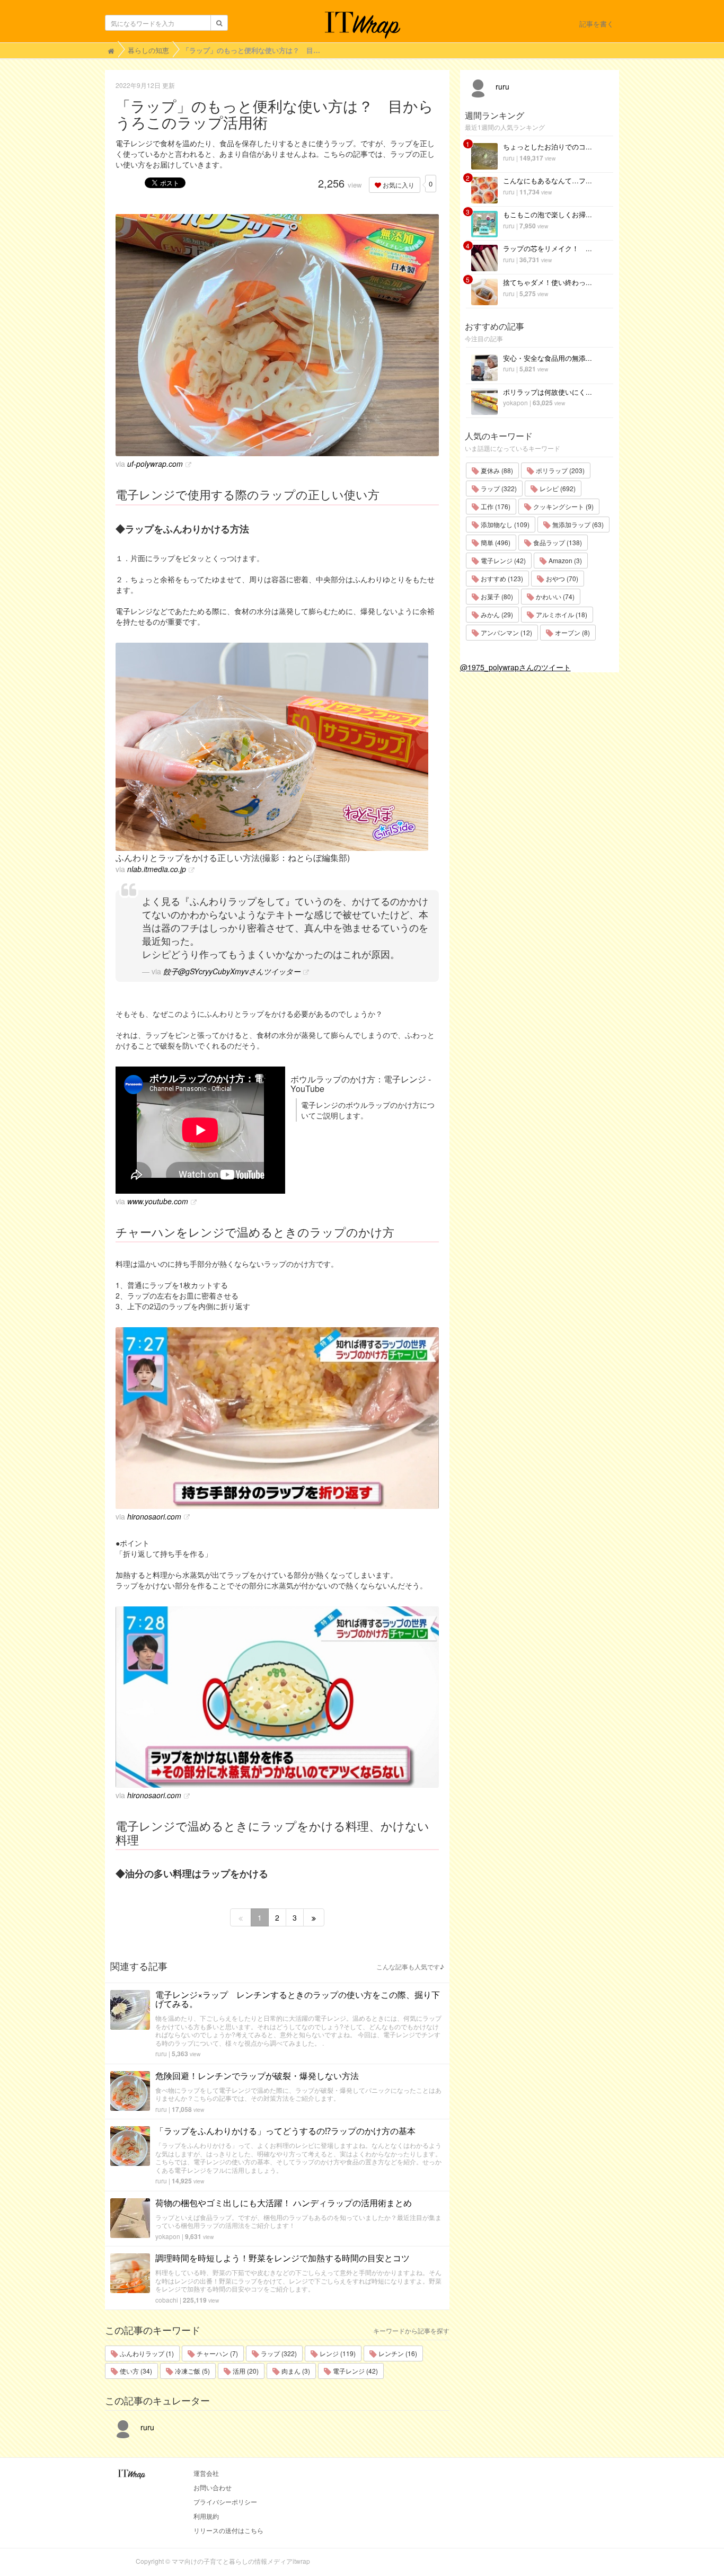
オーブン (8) (572, 632)
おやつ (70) (561, 578)
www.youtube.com (158, 1201)
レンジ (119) (337, 2353)
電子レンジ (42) (355, 2371)
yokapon (168, 2236)
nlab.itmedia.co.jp (157, 869)
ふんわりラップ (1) (146, 2353)
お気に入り (398, 185)
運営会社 (206, 2473)
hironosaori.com (154, 1516)
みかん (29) (496, 614)
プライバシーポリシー (225, 2502)
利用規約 (206, 2516)
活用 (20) (245, 2371)
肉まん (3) (295, 2371)
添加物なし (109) (504, 524)
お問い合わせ (213, 2487)
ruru (161, 2053)
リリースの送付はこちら (228, 2530)
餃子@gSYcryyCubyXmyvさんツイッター (232, 971)
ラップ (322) (278, 2353)
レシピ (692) (557, 488)
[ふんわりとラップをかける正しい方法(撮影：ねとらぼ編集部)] (277, 747)
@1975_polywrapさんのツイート (515, 667)
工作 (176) (495, 506)
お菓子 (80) (496, 596)
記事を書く (597, 24)
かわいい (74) (554, 596)
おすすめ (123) (501, 578)
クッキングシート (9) (563, 506)
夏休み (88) (496, 470)
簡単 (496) (495, 542)
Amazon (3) (564, 560)
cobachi (167, 2300)
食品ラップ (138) (557, 542)
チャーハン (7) (217, 2353)
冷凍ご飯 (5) (192, 2371)
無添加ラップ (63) (577, 524)
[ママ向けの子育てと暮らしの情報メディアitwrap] (362, 25)
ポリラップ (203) (559, 470)
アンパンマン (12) (506, 632)
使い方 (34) (135, 2371)
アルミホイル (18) (561, 614)
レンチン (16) (397, 2353)
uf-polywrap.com (155, 464)
